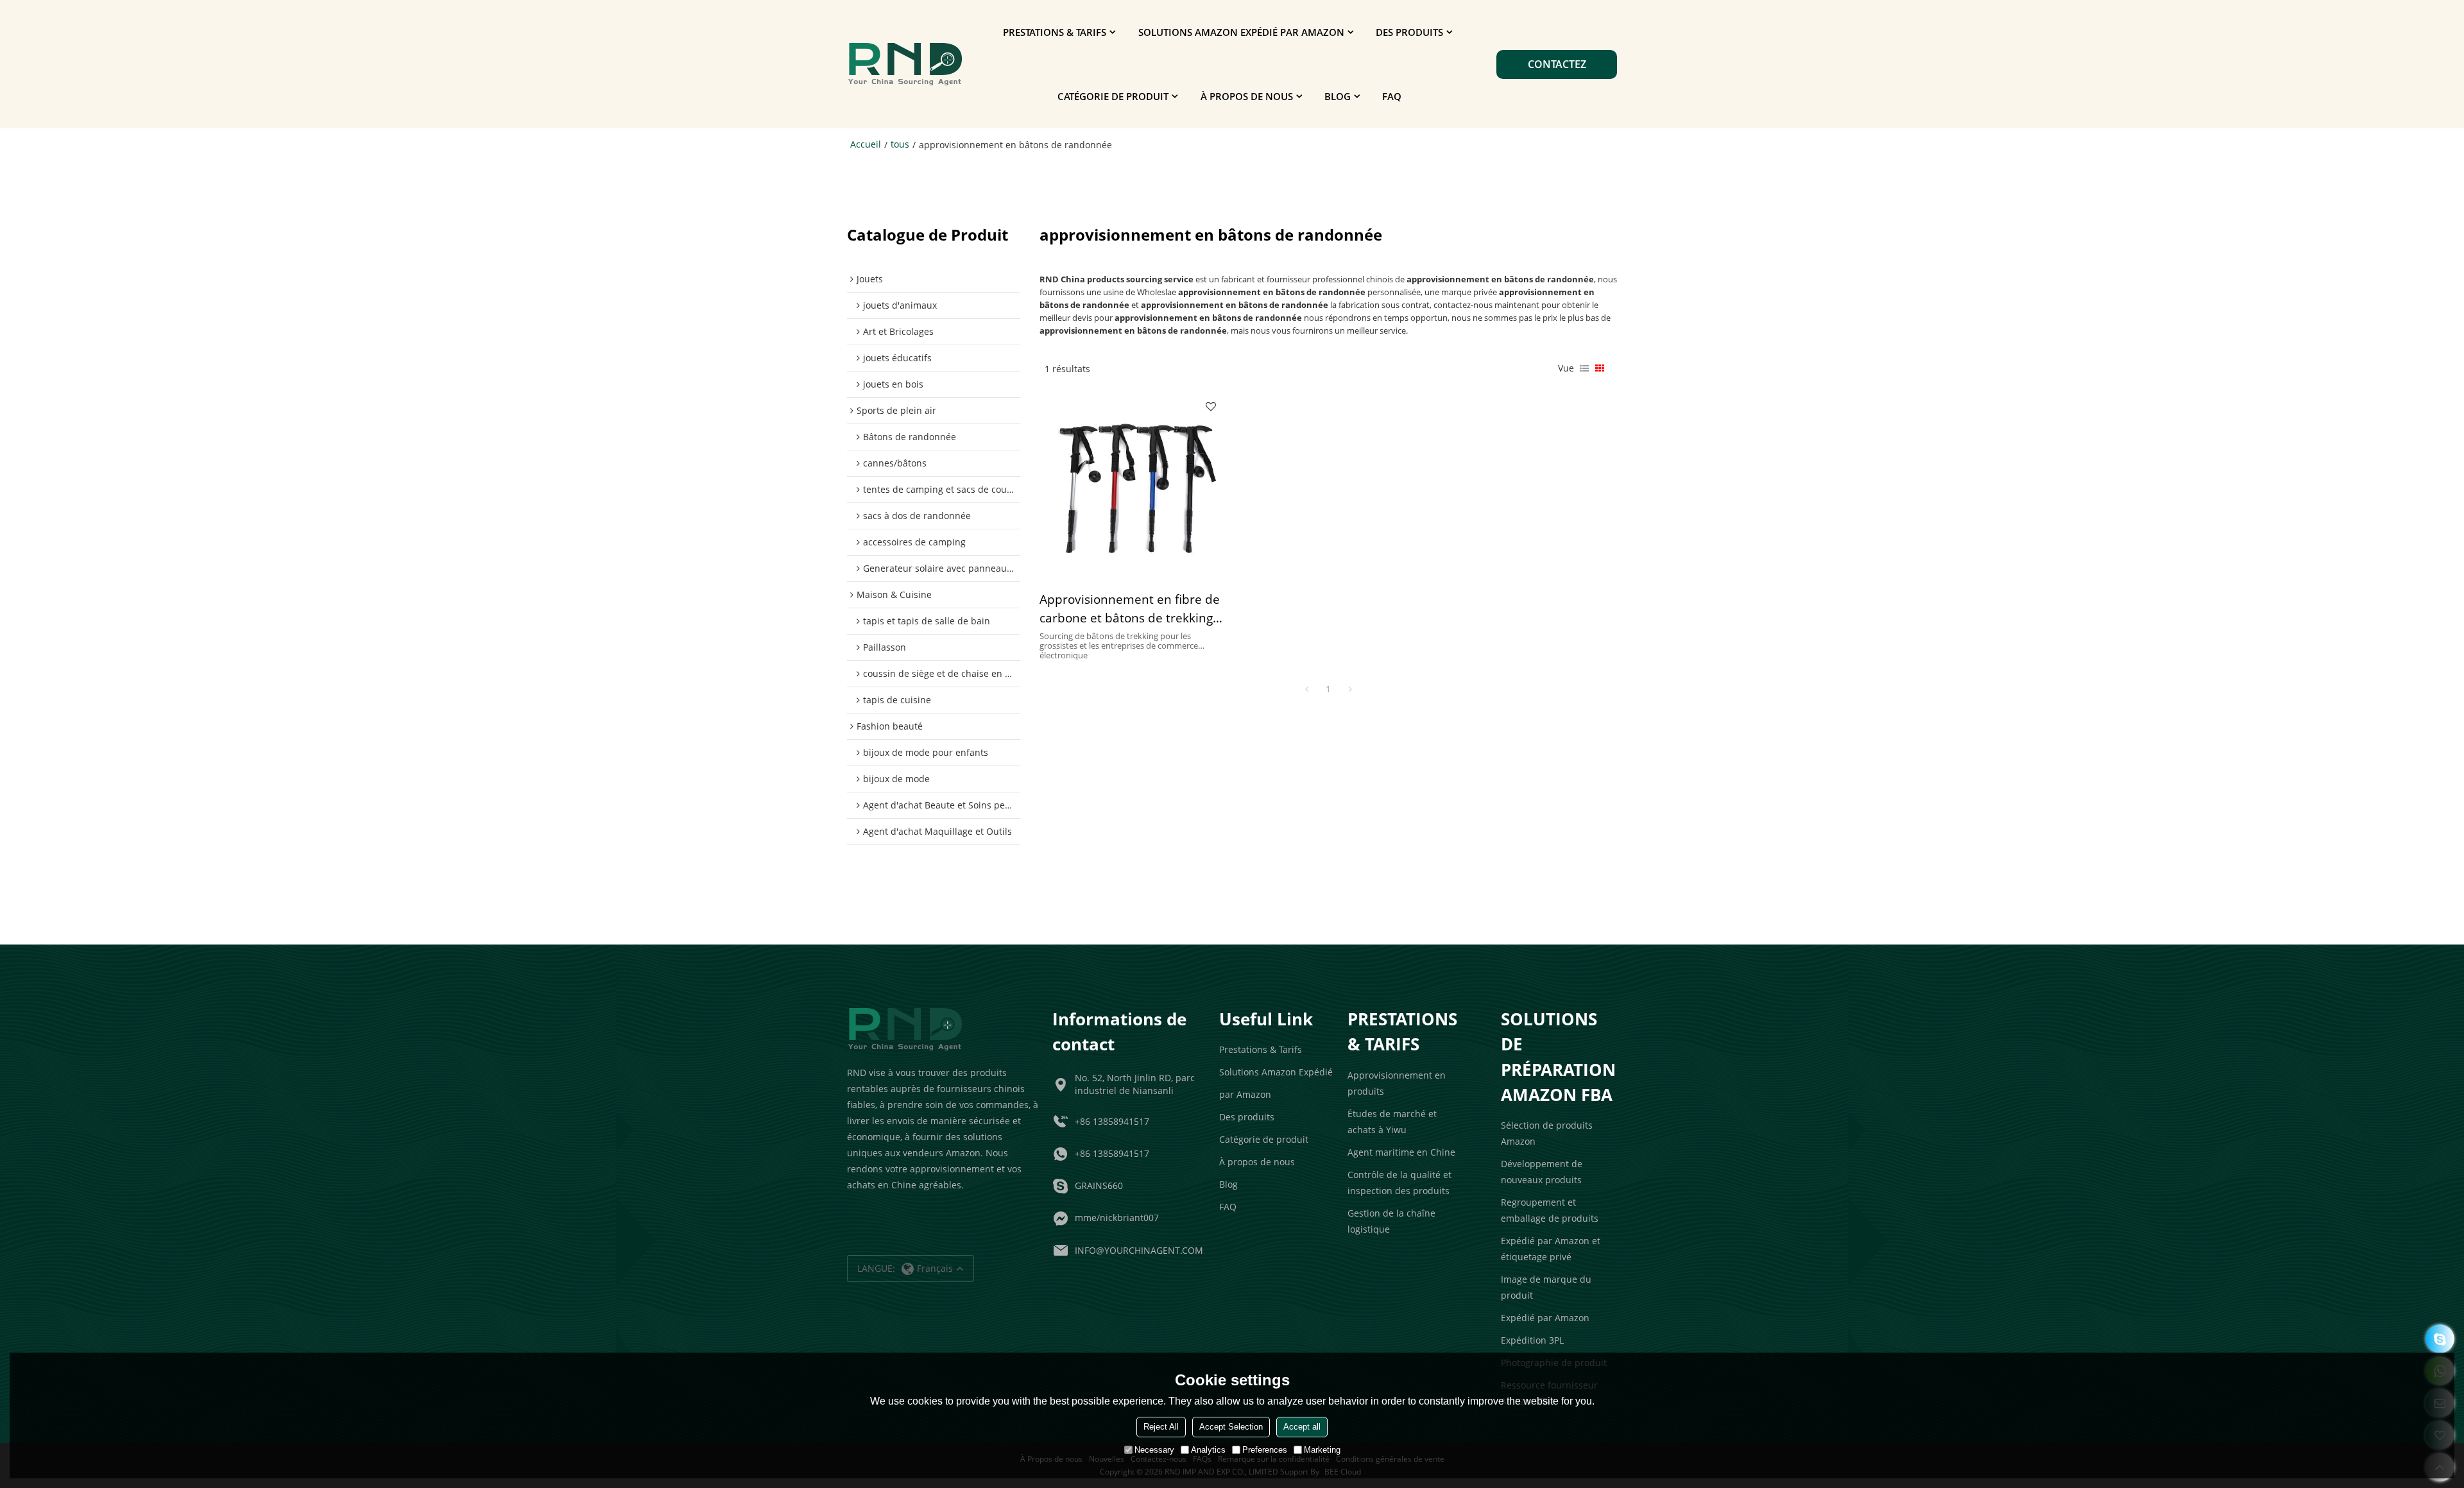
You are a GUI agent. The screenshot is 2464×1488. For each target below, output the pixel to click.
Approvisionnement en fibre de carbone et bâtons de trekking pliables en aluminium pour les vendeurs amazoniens (1130, 610)
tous (900, 144)
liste (1584, 368)
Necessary (1154, 1450)
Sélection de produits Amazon (1547, 1133)
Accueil (866, 144)
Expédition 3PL (1532, 1340)
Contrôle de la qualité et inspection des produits (1399, 1183)
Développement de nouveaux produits (1542, 1172)
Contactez (1557, 64)
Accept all (1302, 1427)
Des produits (1409, 32)
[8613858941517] (2440, 1339)
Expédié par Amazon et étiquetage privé (1551, 1249)
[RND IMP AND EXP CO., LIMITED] (905, 64)
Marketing (1322, 1450)
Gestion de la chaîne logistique (1391, 1221)
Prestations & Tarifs (1055, 32)
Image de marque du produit (1546, 1287)
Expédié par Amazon (1545, 1318)
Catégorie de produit (1113, 96)
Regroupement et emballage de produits (1550, 1210)
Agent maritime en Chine (1401, 1152)
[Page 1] (1306, 689)
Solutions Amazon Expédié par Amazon (1241, 32)
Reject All (1161, 1427)
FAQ (1392, 96)
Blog (1338, 96)
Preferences (1265, 1450)
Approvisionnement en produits (1397, 1083)
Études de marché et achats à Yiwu (1392, 1122)
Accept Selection (1231, 1427)
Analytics (1208, 1450)
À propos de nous (1247, 96)
